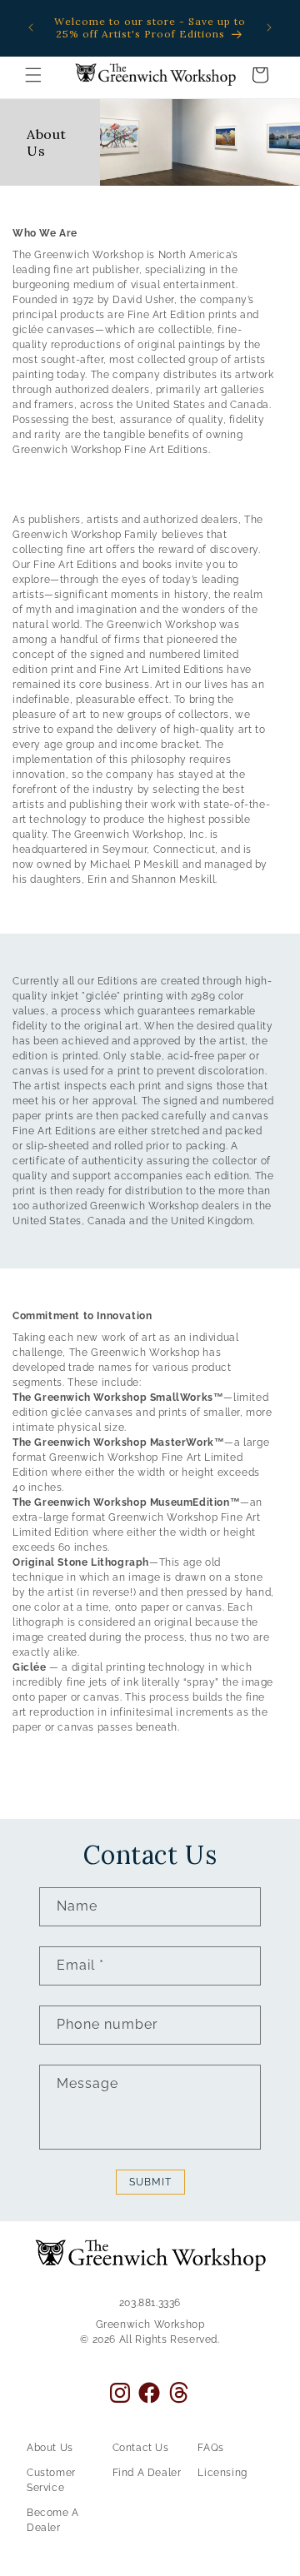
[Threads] (179, 2392)
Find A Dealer (147, 2473)
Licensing (222, 2473)
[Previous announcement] (31, 27)
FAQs (210, 2448)
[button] (33, 75)
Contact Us (141, 2448)
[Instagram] (120, 2393)
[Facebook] (149, 2393)
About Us (50, 2448)
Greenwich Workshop (150, 2324)
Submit (150, 2182)
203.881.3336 (150, 2303)
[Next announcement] (269, 27)
